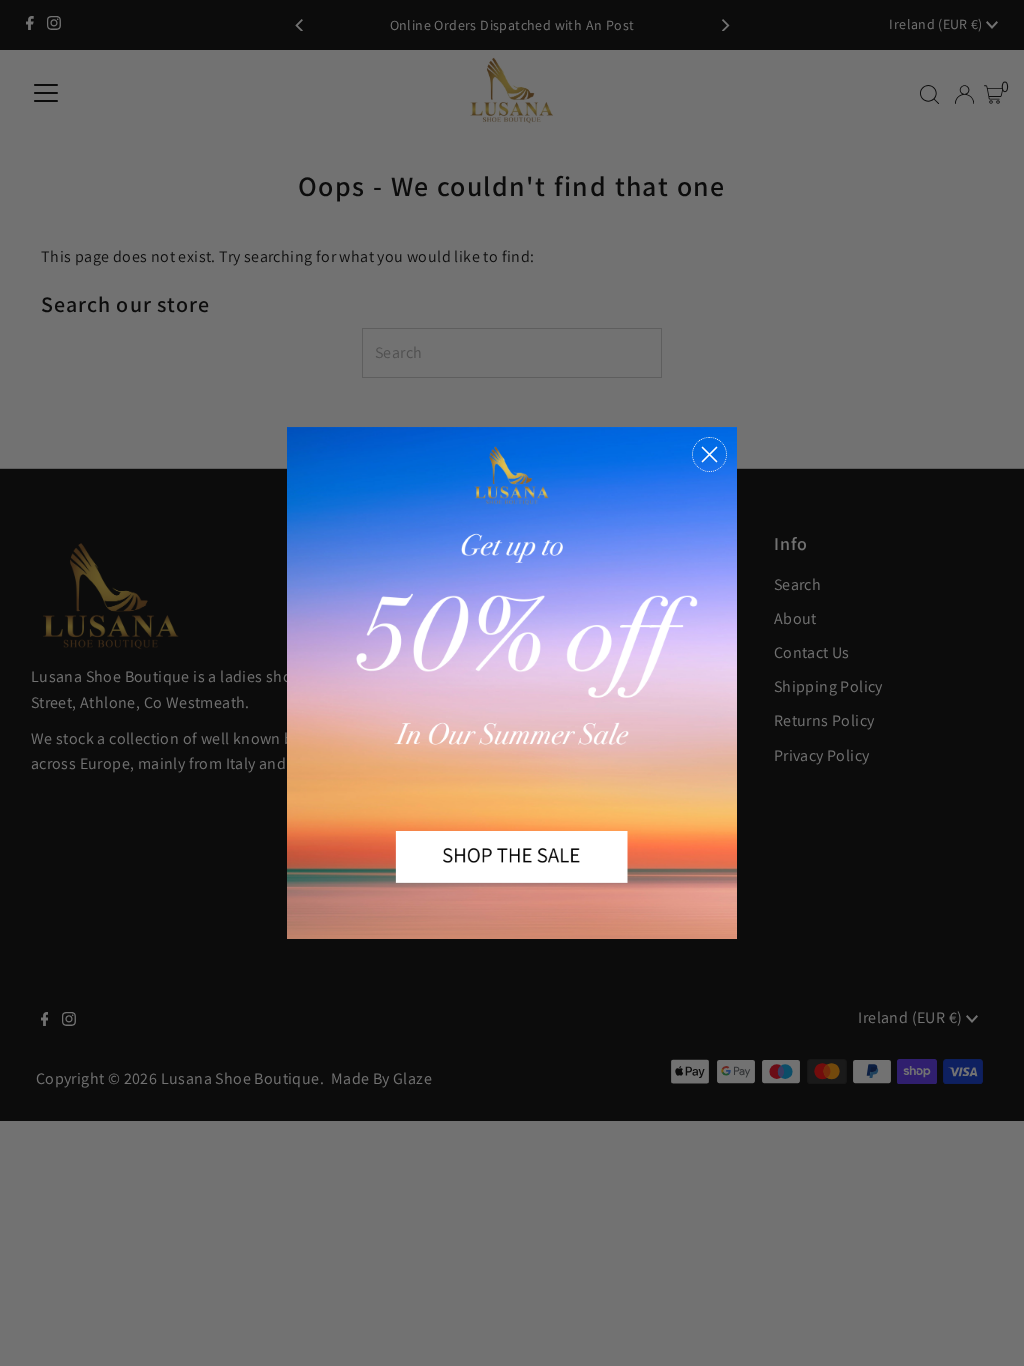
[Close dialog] (709, 454)
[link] (512, 683)
